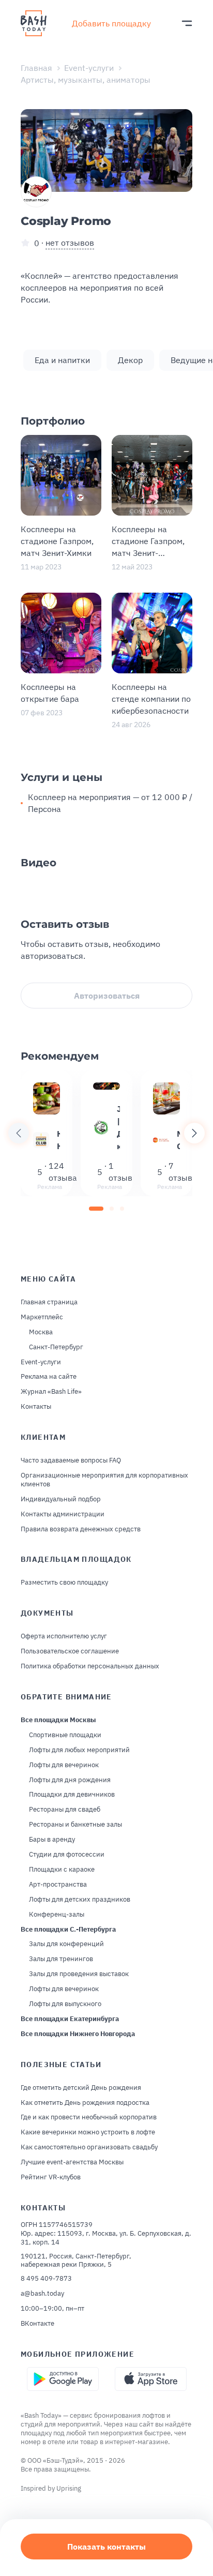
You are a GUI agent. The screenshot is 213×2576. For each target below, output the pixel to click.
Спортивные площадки (65, 1735)
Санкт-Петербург (56, 1347)
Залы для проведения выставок (79, 1974)
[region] (106, 1133)
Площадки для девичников (72, 1795)
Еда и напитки (62, 360)
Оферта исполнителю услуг (64, 1636)
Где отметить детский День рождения (81, 2088)
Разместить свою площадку (64, 1583)
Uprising (69, 2488)
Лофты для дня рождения (70, 1780)
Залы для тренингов (61, 1959)
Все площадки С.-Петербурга (68, 1930)
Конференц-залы (57, 1915)
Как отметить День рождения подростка (85, 2103)
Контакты (36, 1407)
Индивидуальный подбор (61, 1499)
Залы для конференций (66, 1944)
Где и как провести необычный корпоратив (89, 2117)
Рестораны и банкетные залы (75, 1825)
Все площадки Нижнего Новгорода (78, 2034)
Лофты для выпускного (65, 2004)
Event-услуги (89, 68)
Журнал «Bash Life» (51, 1392)
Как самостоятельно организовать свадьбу (89, 2147)
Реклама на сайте (49, 1377)
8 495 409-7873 (46, 2279)
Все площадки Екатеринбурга (70, 2019)
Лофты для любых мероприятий (79, 1750)
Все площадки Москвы (58, 1720)
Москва (41, 1332)
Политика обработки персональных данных (90, 1666)
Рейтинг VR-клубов (51, 2177)
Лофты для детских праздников (80, 1900)
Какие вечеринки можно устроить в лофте (88, 2132)
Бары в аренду (52, 1840)
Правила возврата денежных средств (81, 1529)
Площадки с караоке (62, 1870)
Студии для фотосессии (67, 1855)
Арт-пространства (58, 1885)
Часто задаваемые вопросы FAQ (71, 1460)
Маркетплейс (42, 1317)
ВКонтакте (37, 2324)
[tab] (96, 1209)
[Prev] (19, 1133)
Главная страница (49, 1302)
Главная (36, 68)
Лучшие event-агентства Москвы (72, 2162)
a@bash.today (42, 2294)
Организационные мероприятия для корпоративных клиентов (104, 1480)
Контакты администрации (63, 1514)
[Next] (194, 1133)
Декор (130, 360)
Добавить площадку (111, 23)
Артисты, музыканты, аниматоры (86, 80)
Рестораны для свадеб (65, 1810)
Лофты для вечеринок (64, 1765)
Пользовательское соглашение (70, 1651)
